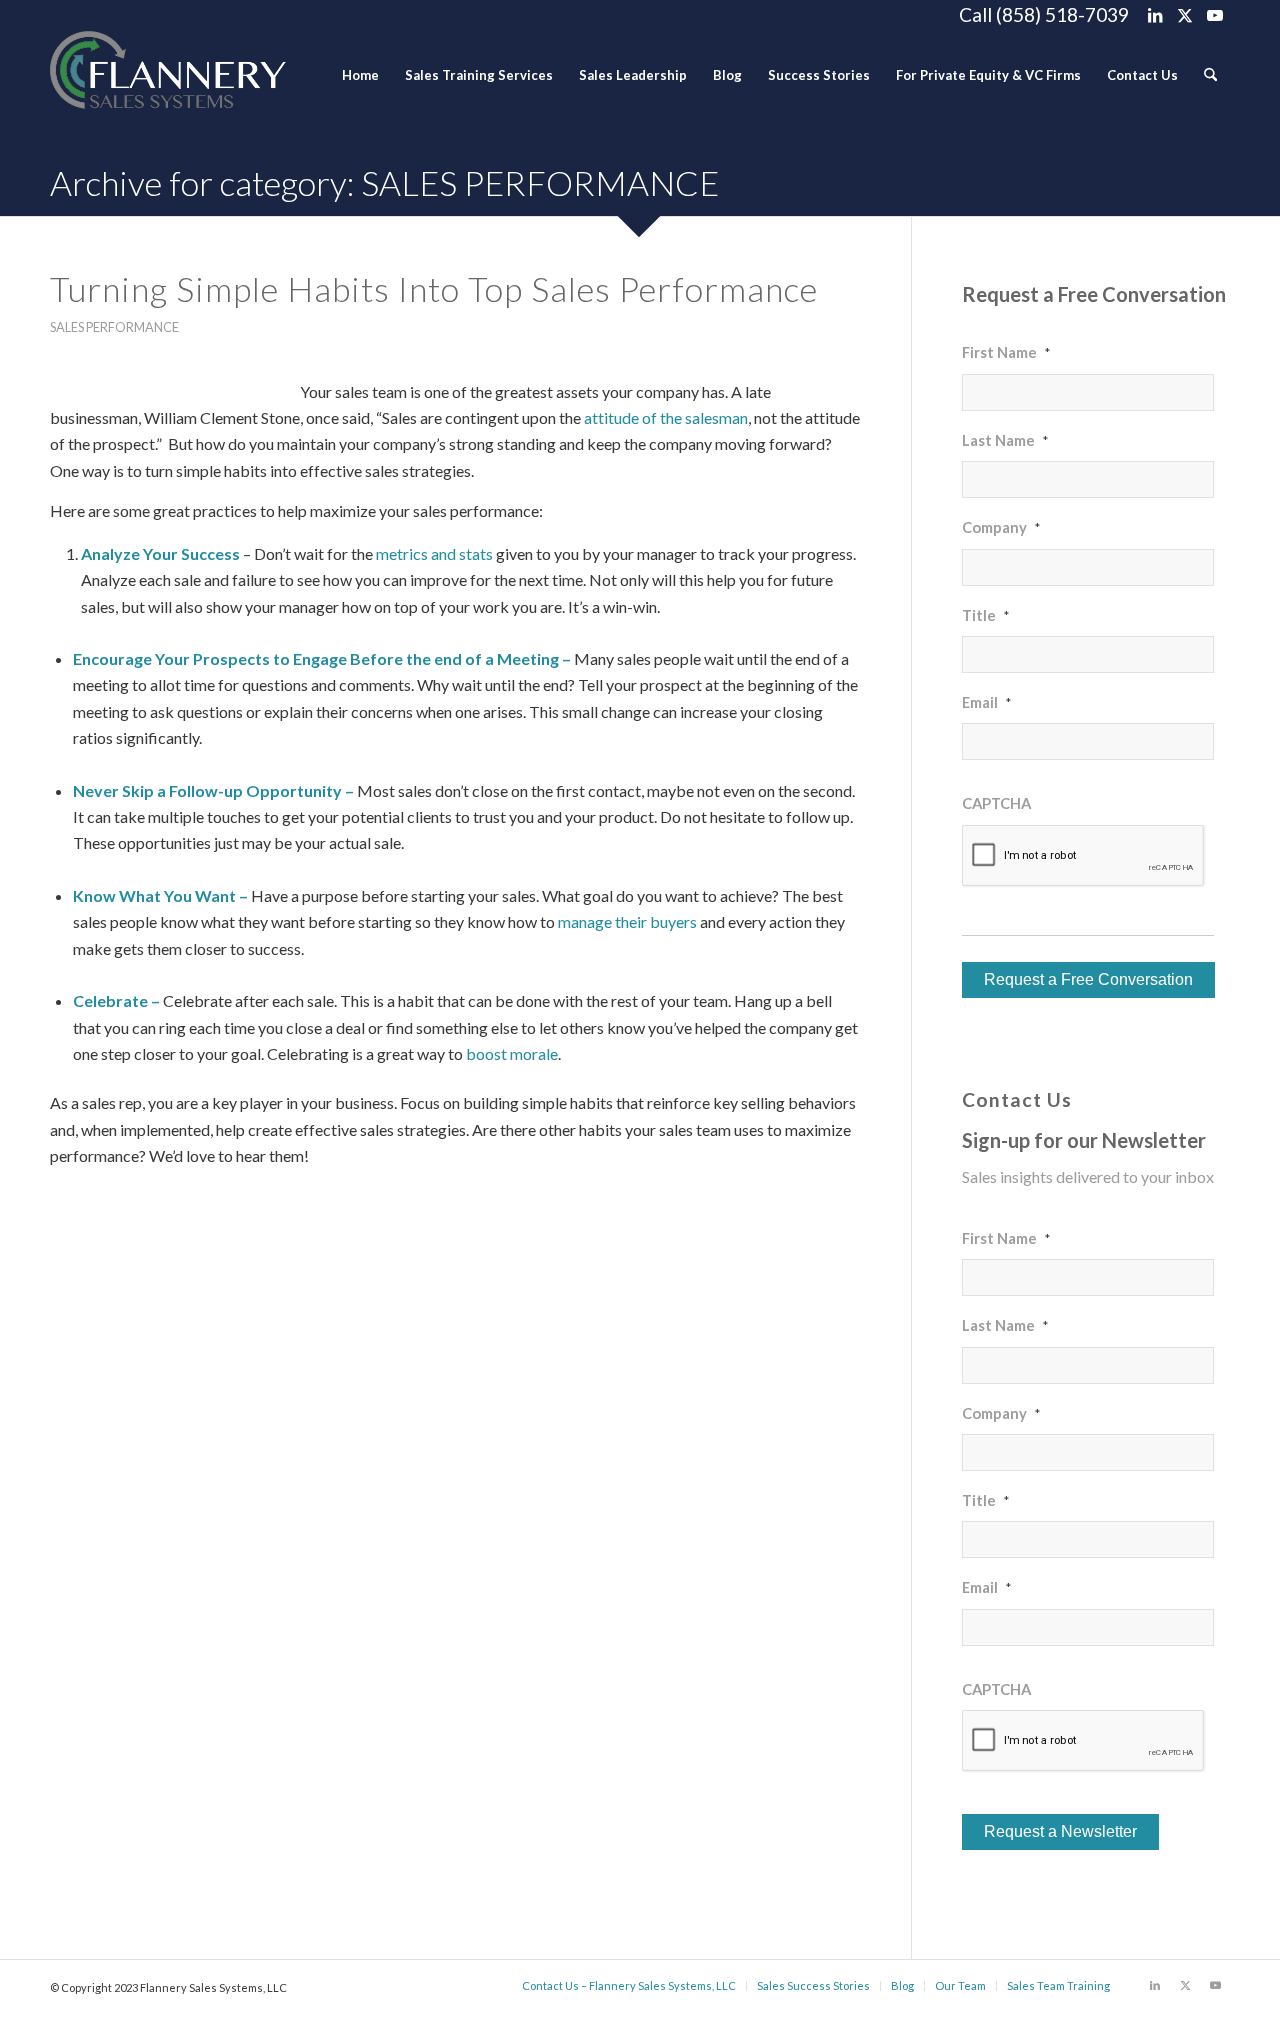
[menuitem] (360, 75)
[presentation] (1083, 856)
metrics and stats (434, 553)
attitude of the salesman (666, 417)
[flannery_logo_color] (168, 75)
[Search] (1210, 75)
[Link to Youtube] (1215, 15)
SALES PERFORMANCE (114, 327)
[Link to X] (1184, 15)
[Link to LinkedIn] (1154, 15)
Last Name (1005, 440)
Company (1001, 527)
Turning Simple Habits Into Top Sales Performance (434, 288)
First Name (1006, 352)
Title (985, 615)
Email (986, 702)
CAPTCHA (996, 803)
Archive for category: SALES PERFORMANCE (384, 182)
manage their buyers (627, 921)
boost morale (512, 1053)
